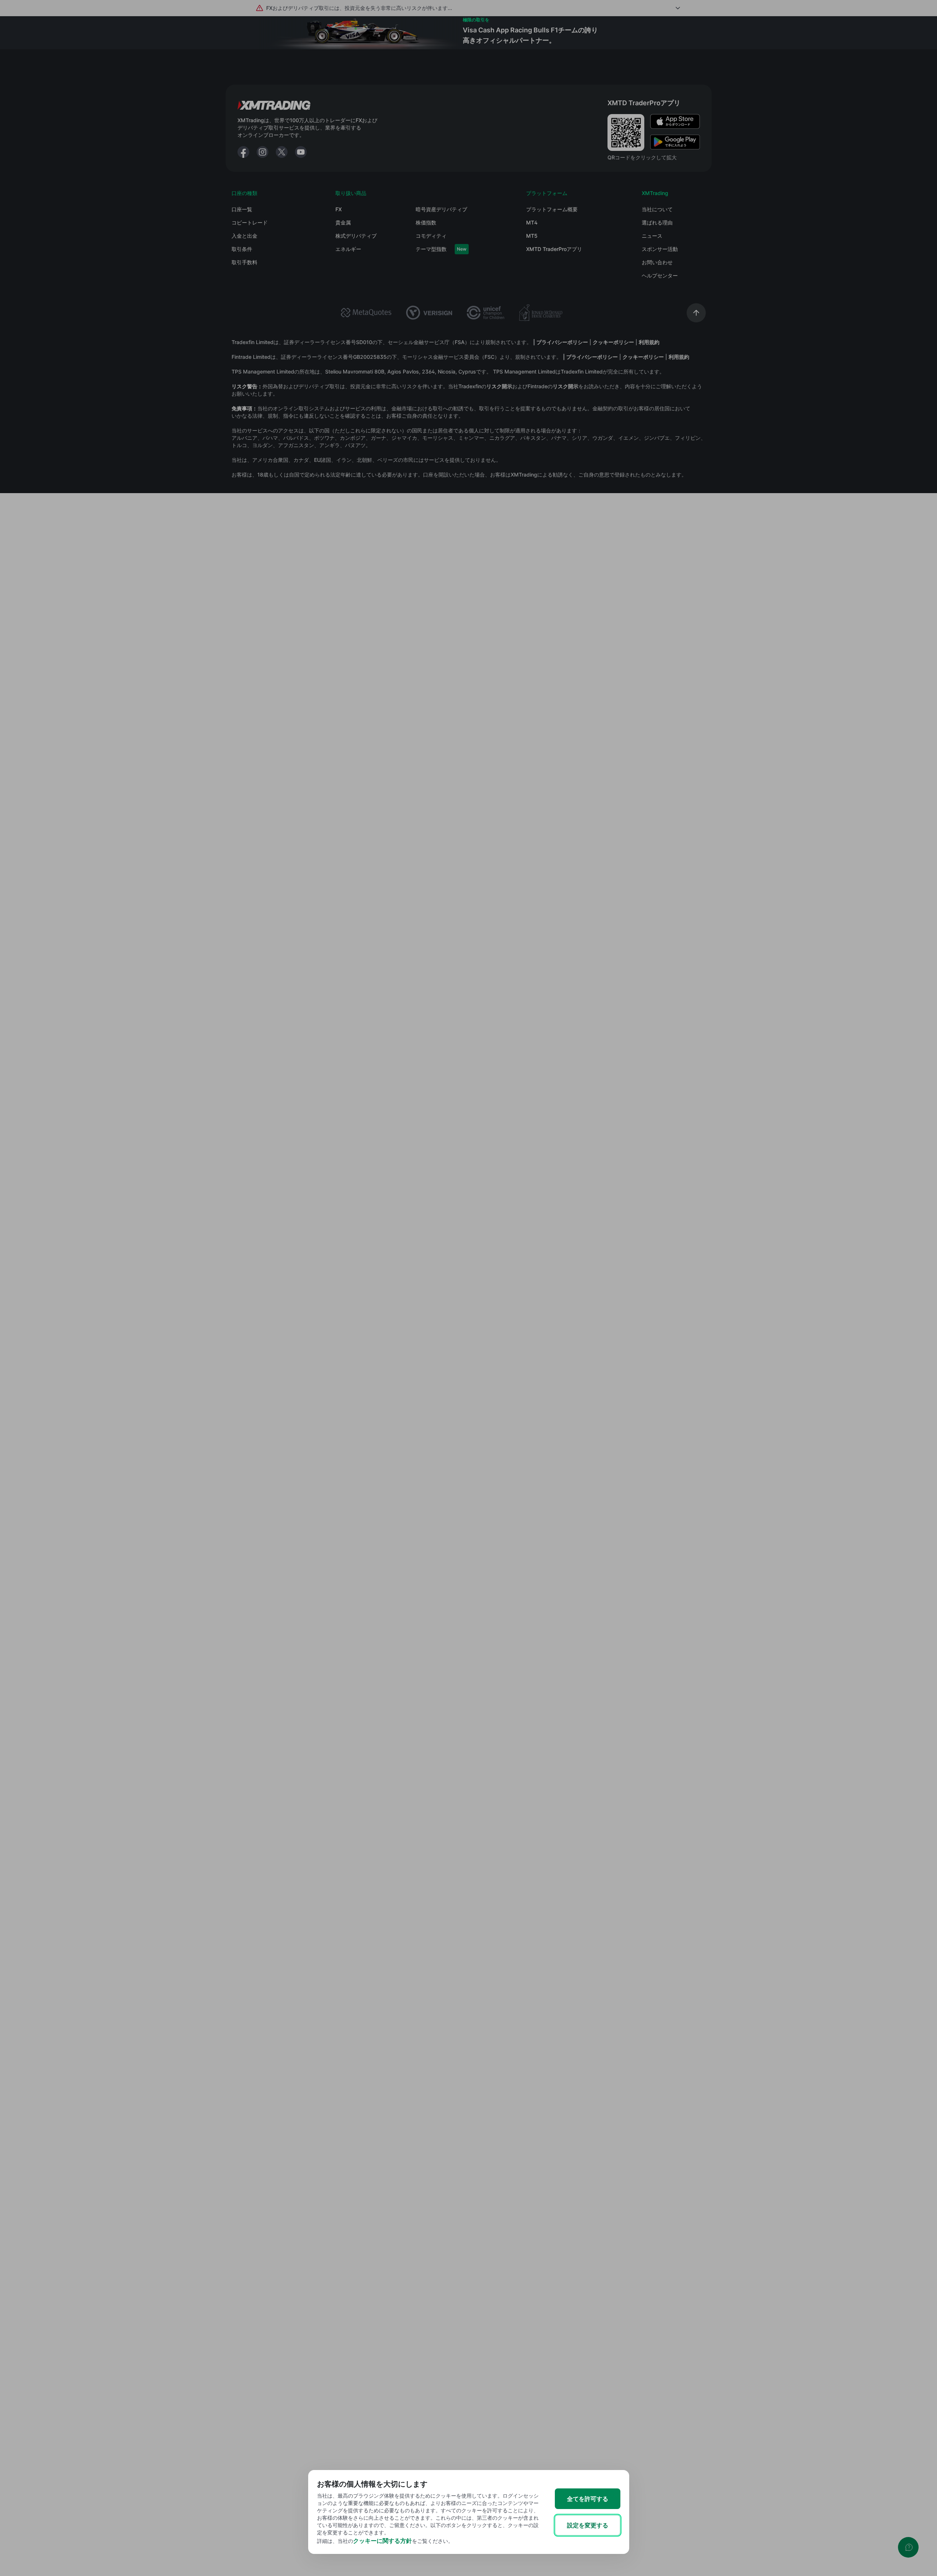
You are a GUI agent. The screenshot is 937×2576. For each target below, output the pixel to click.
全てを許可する (588, 2499)
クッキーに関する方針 (383, 2541)
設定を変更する (588, 2525)
